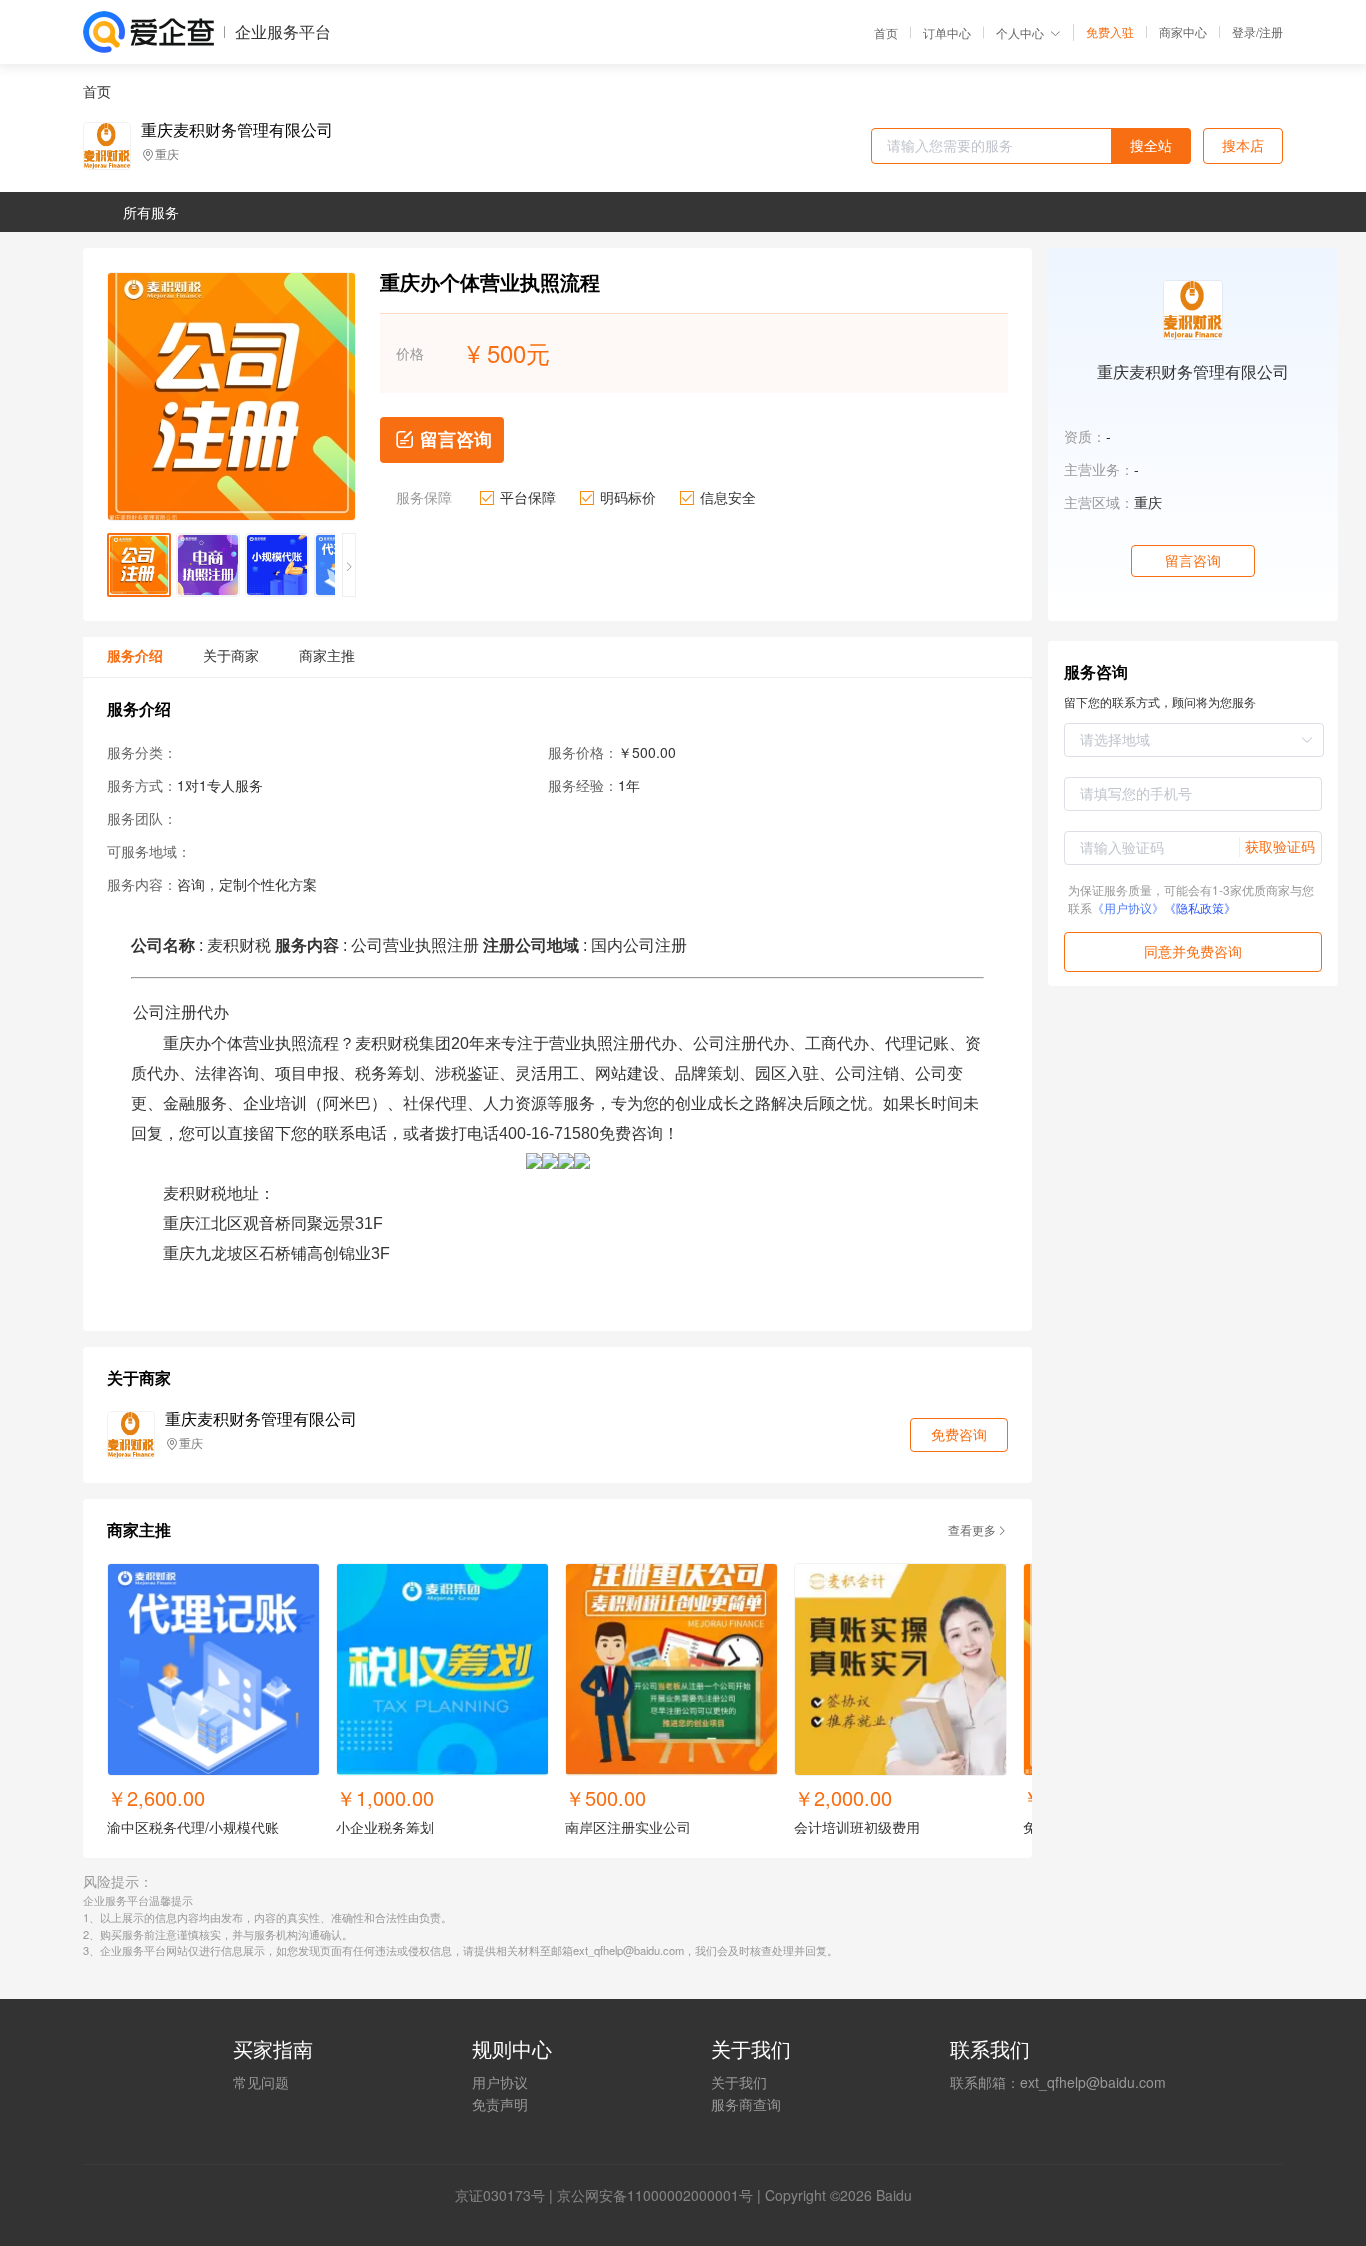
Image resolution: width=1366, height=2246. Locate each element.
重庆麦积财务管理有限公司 (237, 130)
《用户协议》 (1128, 907)
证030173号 (507, 2195)
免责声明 (500, 2104)
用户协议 (500, 2082)
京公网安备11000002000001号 (655, 2195)
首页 (886, 33)
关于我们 (739, 2082)
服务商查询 (746, 2104)
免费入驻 (1110, 32)
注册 (1271, 31)
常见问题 (261, 2082)
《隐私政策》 (1200, 907)
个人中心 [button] (1020, 32)
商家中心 (1183, 32)
